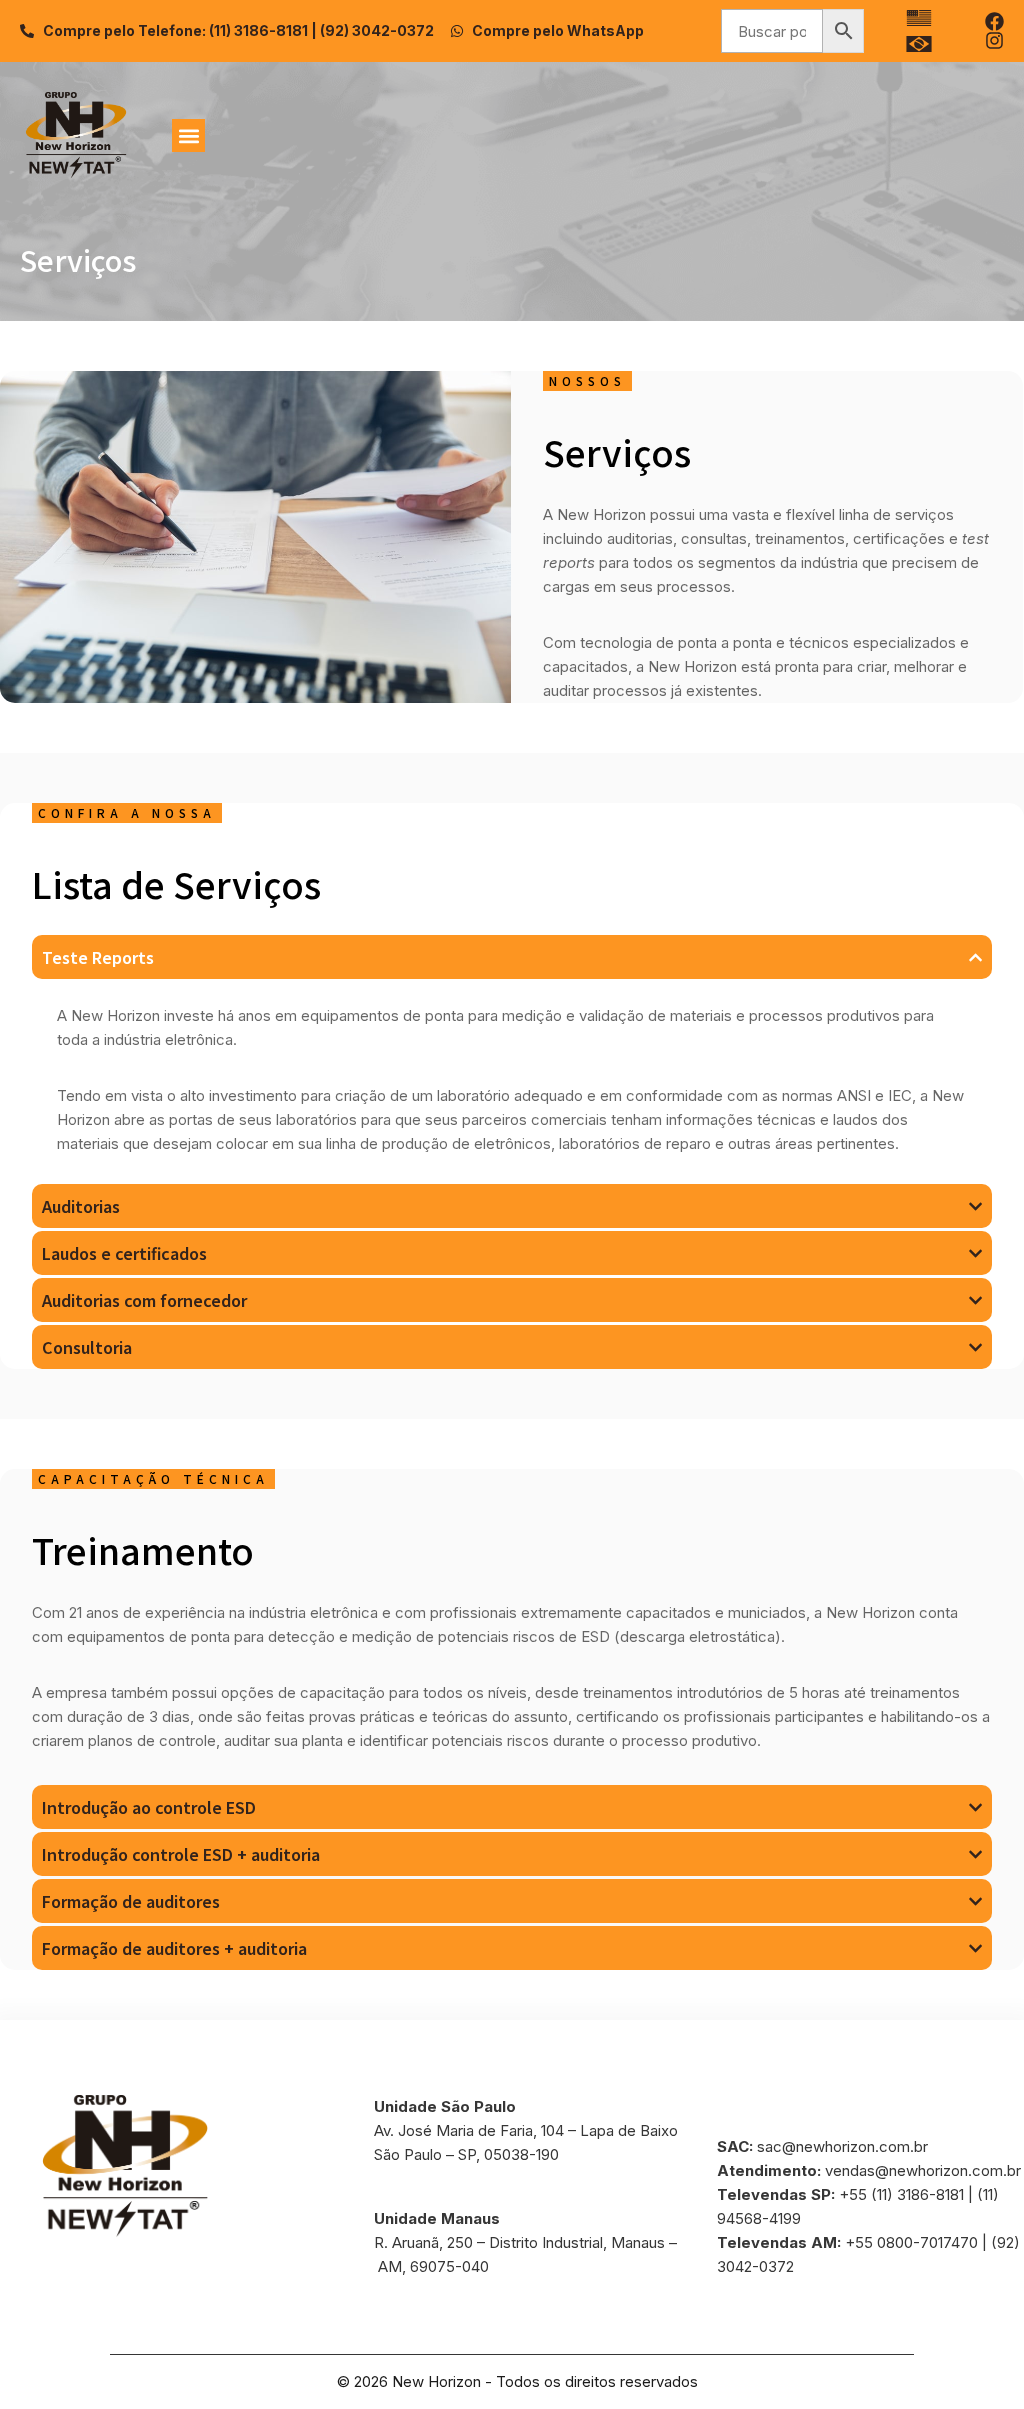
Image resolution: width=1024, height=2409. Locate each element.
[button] (188, 135)
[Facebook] (994, 21)
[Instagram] (994, 40)
